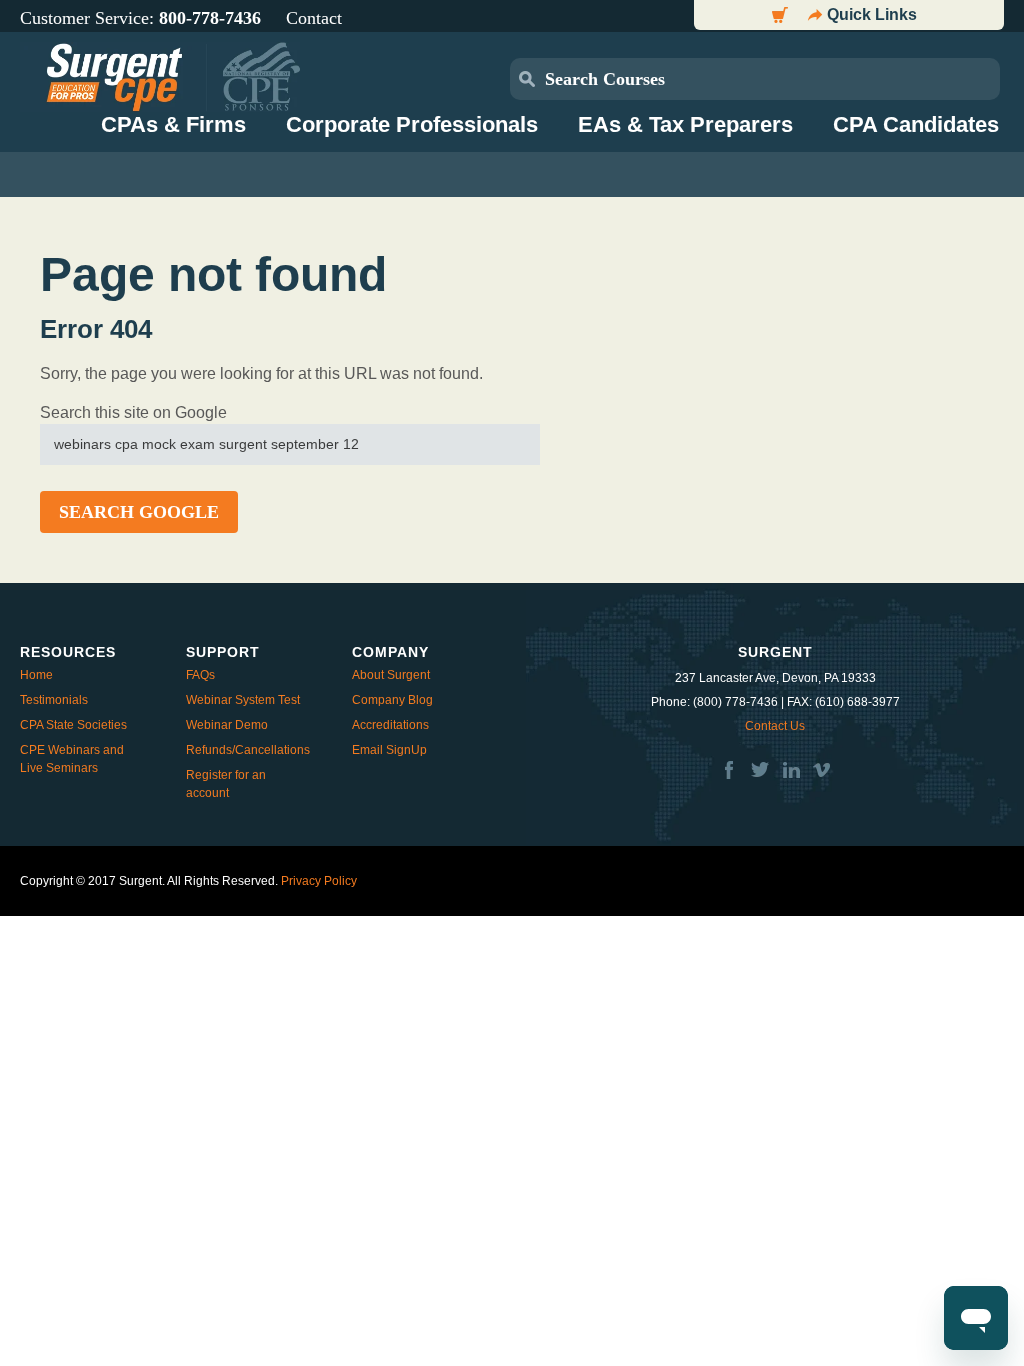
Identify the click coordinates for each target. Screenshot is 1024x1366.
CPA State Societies (73, 725)
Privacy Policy (319, 881)
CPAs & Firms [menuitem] (173, 124)
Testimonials (54, 700)
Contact (314, 18)
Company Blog (392, 700)
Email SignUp (389, 750)
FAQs (200, 675)
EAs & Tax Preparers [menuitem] (685, 124)
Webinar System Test (243, 700)
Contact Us (775, 726)
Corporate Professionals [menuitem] (412, 124)
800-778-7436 (210, 18)
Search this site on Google (133, 412)
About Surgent (391, 675)
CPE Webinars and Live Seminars (72, 759)
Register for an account (226, 784)
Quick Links (872, 14)
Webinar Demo (227, 725)
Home (36, 675)
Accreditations (390, 725)
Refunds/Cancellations (248, 750)
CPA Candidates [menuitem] (916, 124)
